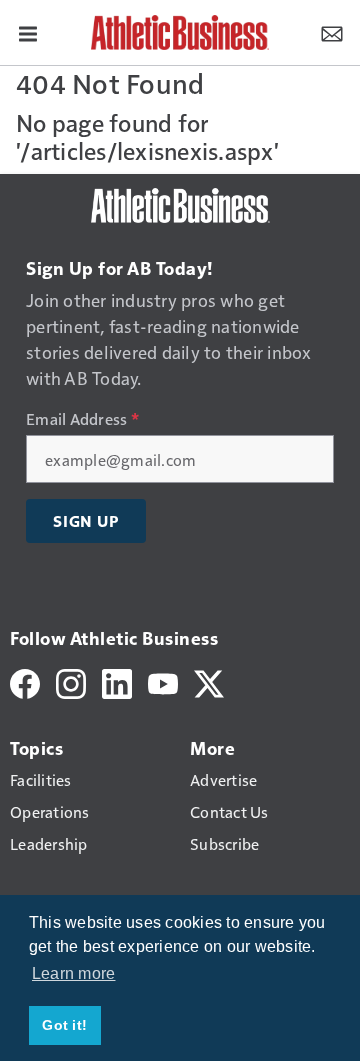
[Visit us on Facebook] (25, 681)
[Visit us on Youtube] (163, 681)
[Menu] (28, 32)
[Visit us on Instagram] (71, 681)
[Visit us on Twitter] (209, 681)
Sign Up (86, 521)
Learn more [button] (74, 973)
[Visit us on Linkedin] (117, 681)
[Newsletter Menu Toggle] (332, 32)
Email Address (82, 419)
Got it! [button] (64, 1025)
